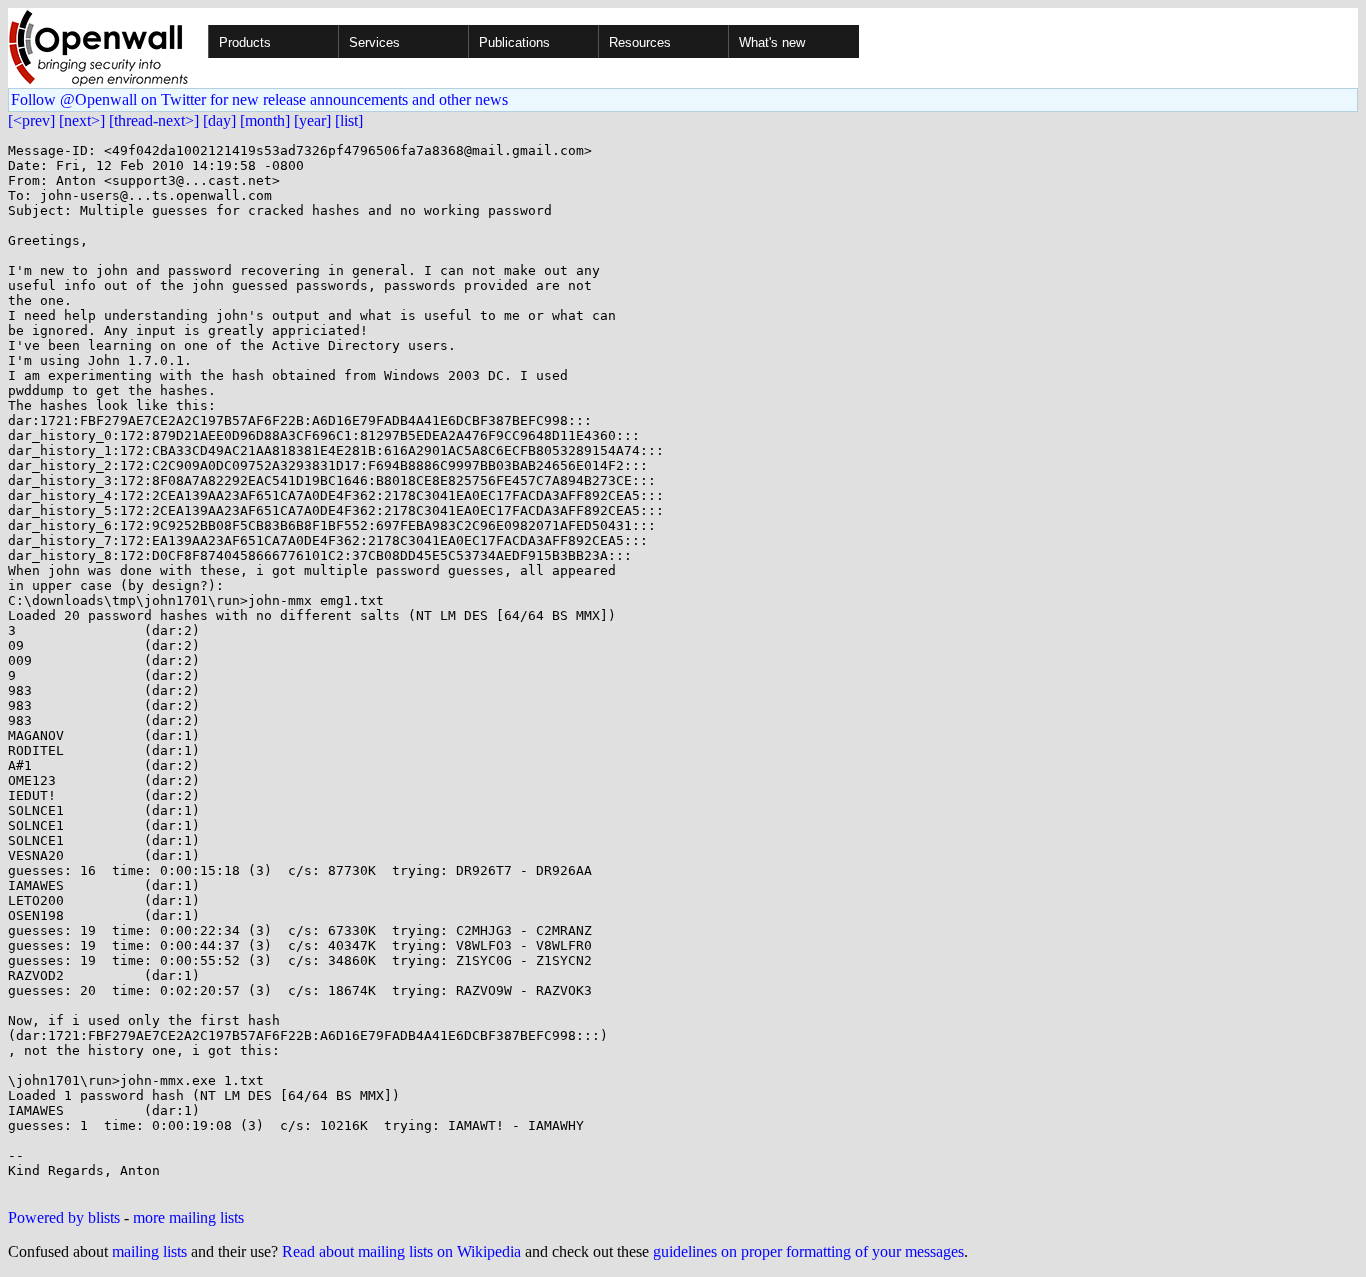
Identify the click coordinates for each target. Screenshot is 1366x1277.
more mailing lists (188, 1217)
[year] (312, 120)
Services (374, 42)
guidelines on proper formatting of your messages (808, 1251)
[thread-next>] (154, 120)
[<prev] (31, 120)
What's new (772, 42)
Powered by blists (64, 1217)
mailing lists (149, 1251)
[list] (349, 120)
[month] (265, 120)
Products (245, 42)
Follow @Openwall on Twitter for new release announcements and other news (259, 99)
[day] (219, 120)
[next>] (82, 120)
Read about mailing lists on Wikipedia (401, 1251)
